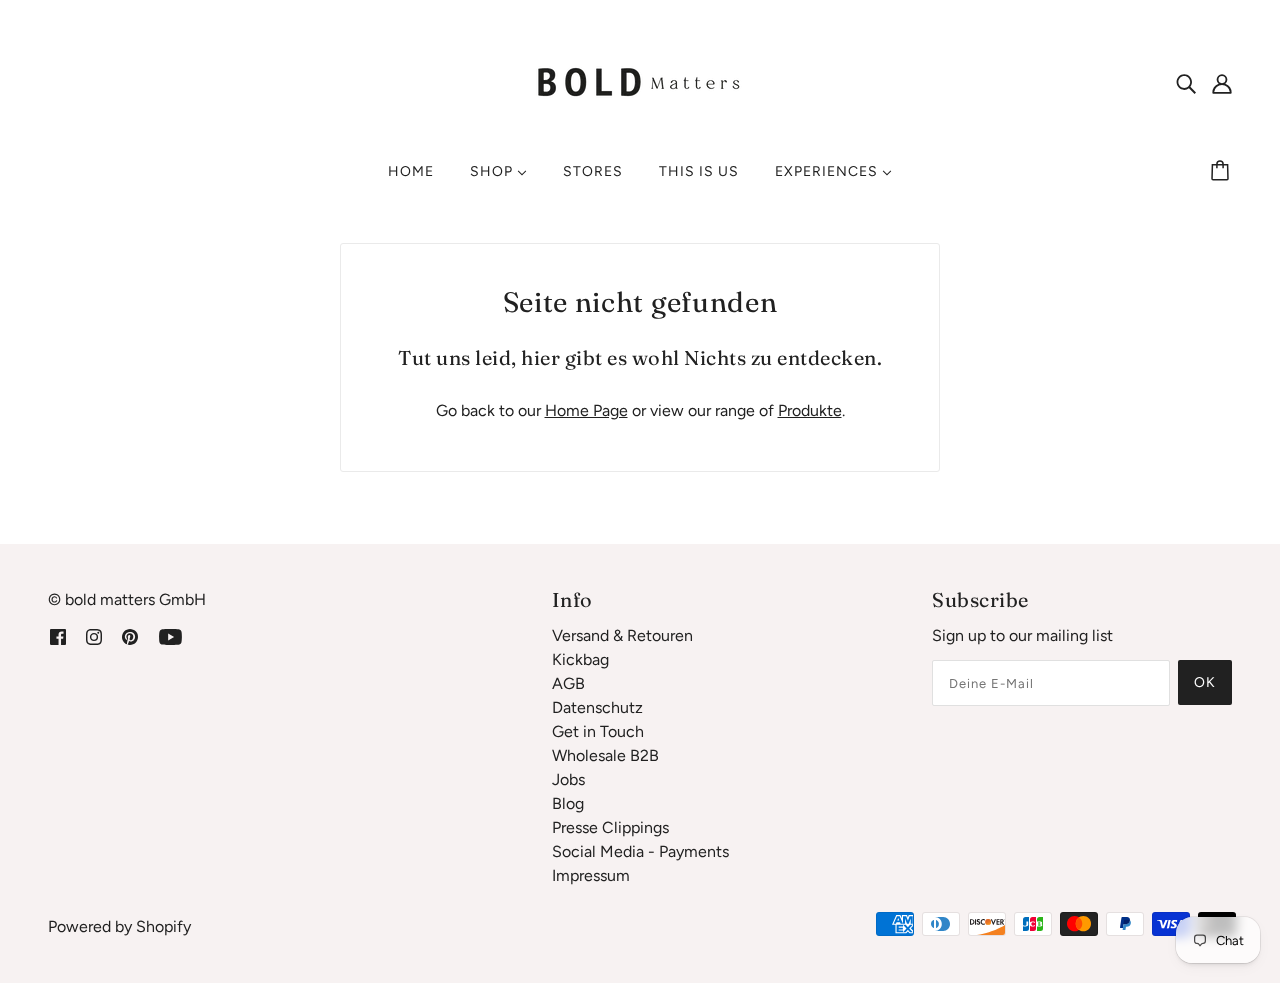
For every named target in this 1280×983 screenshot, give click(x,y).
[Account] (1222, 83)
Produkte (810, 410)
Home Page (586, 410)
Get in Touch (598, 731)
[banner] (640, 81)
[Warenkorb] (1223, 172)
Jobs (568, 779)
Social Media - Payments (640, 851)
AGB (568, 683)
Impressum (591, 875)
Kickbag (580, 659)
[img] (1186, 83)
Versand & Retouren (622, 635)
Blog (568, 803)
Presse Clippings (610, 827)
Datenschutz (597, 707)
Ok (1205, 682)
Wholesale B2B (605, 755)
